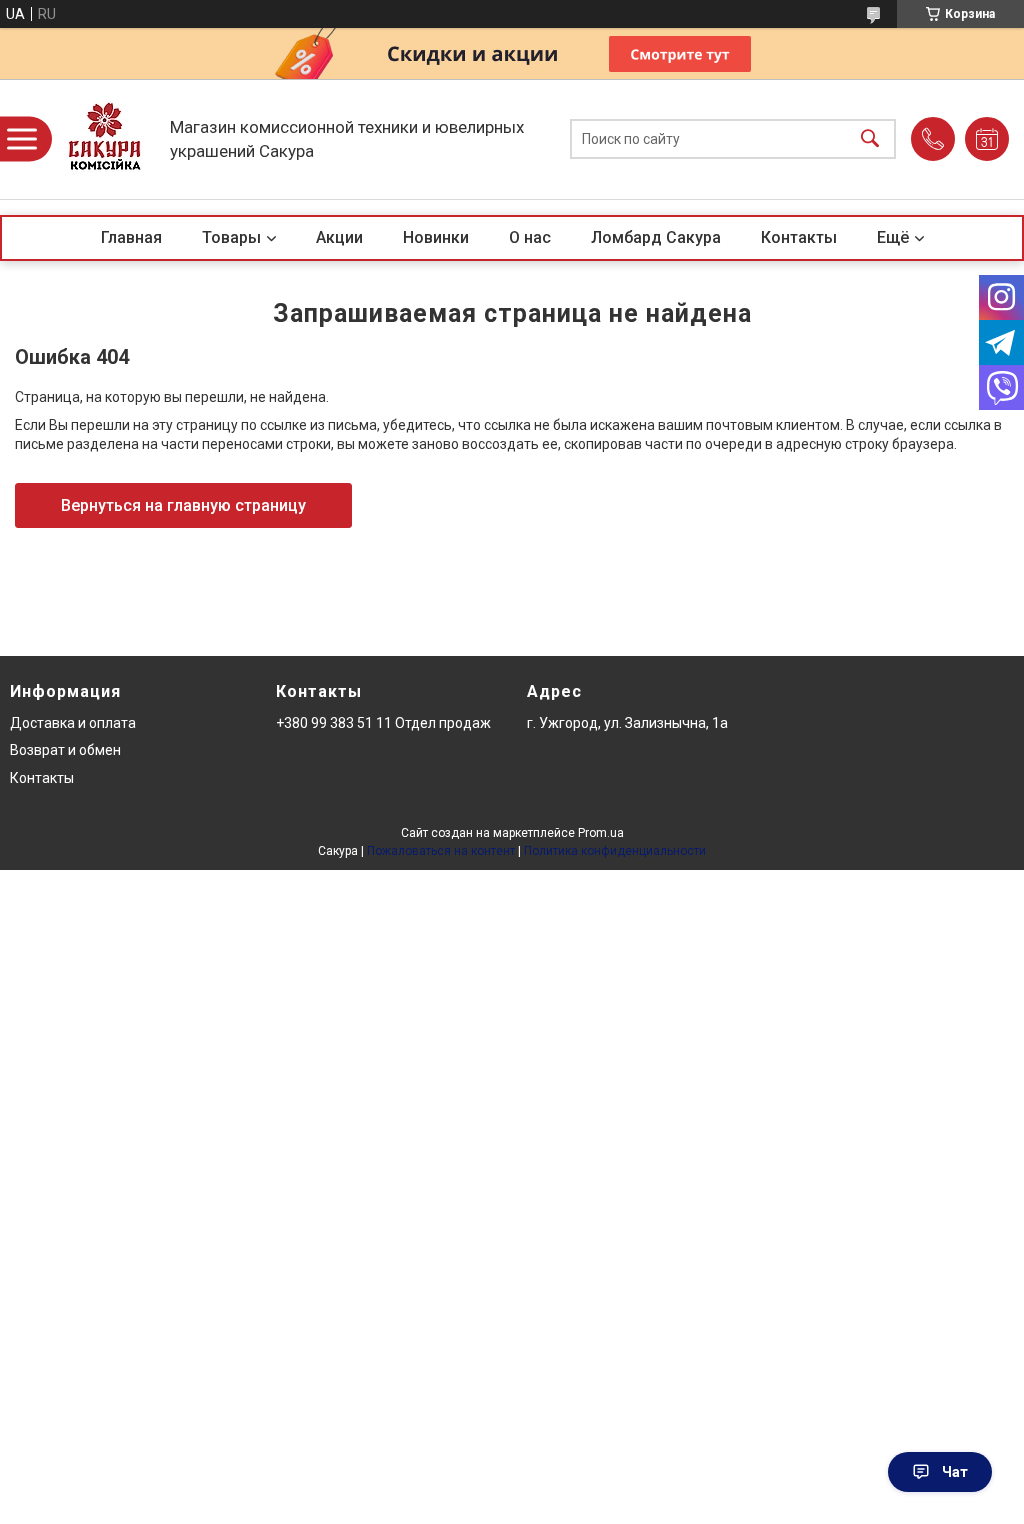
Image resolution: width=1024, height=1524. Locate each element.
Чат (955, 1472)
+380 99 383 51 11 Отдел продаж (383, 723)
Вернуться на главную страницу (183, 505)
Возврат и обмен (65, 750)
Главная (131, 237)
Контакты (799, 237)
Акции (339, 237)
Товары (231, 237)
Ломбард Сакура (656, 237)
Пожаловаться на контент (441, 851)
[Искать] (870, 139)
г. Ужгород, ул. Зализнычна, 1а (627, 723)
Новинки (436, 237)
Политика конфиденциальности (615, 851)
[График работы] (987, 139)
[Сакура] (105, 139)
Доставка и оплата (73, 723)
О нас (530, 237)
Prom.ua (601, 833)
